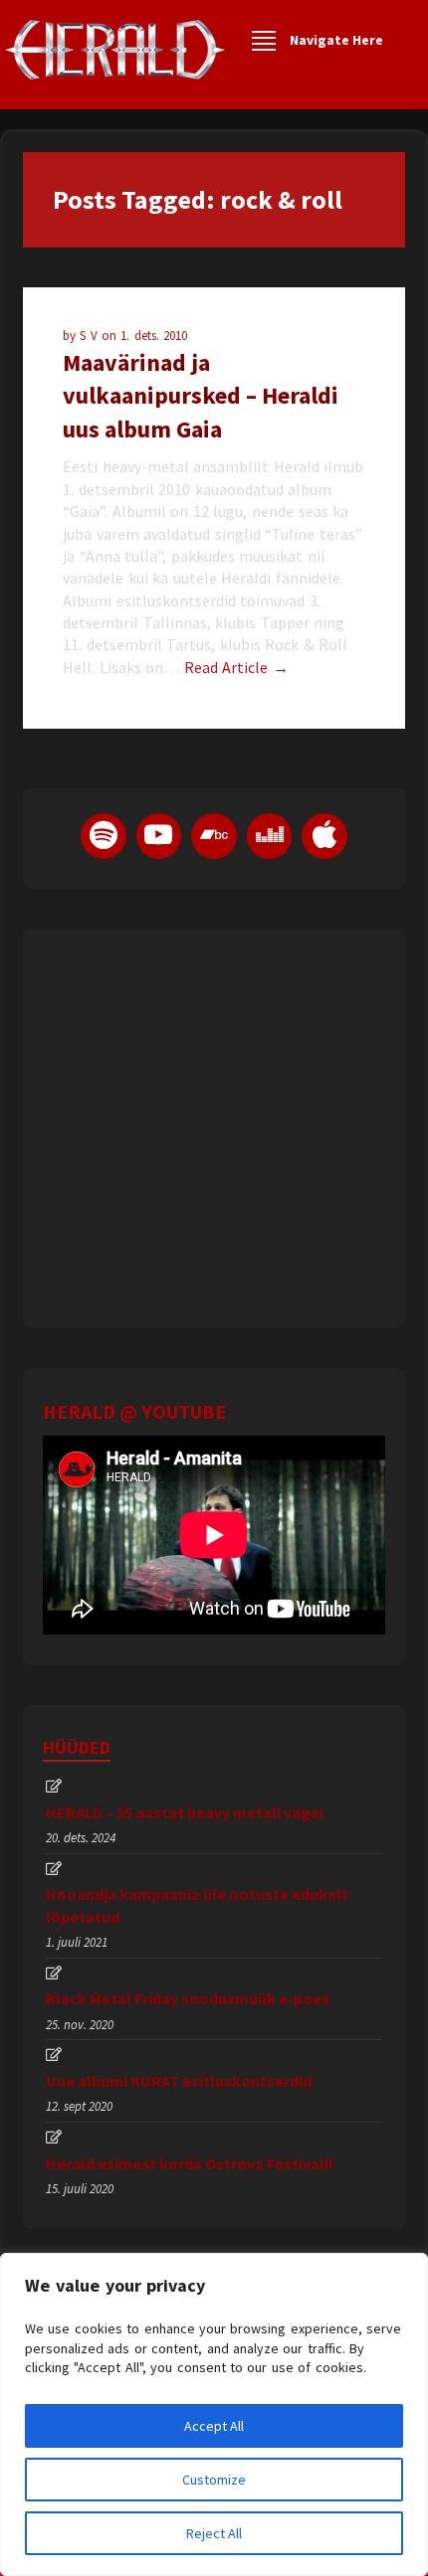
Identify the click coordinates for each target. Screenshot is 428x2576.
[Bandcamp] (214, 836)
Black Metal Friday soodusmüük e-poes (188, 1998)
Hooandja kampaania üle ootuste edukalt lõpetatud (197, 1905)
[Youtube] (159, 836)
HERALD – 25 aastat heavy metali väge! (185, 1812)
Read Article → (236, 667)
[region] (214, 2414)
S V (91, 336)
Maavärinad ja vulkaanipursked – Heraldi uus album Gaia (201, 396)
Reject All (214, 2533)
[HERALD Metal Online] (115, 67)
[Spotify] (104, 836)
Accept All (214, 2426)
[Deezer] (270, 836)
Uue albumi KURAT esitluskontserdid (179, 2081)
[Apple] (324, 836)
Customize (214, 2480)
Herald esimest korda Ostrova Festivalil (190, 2163)
